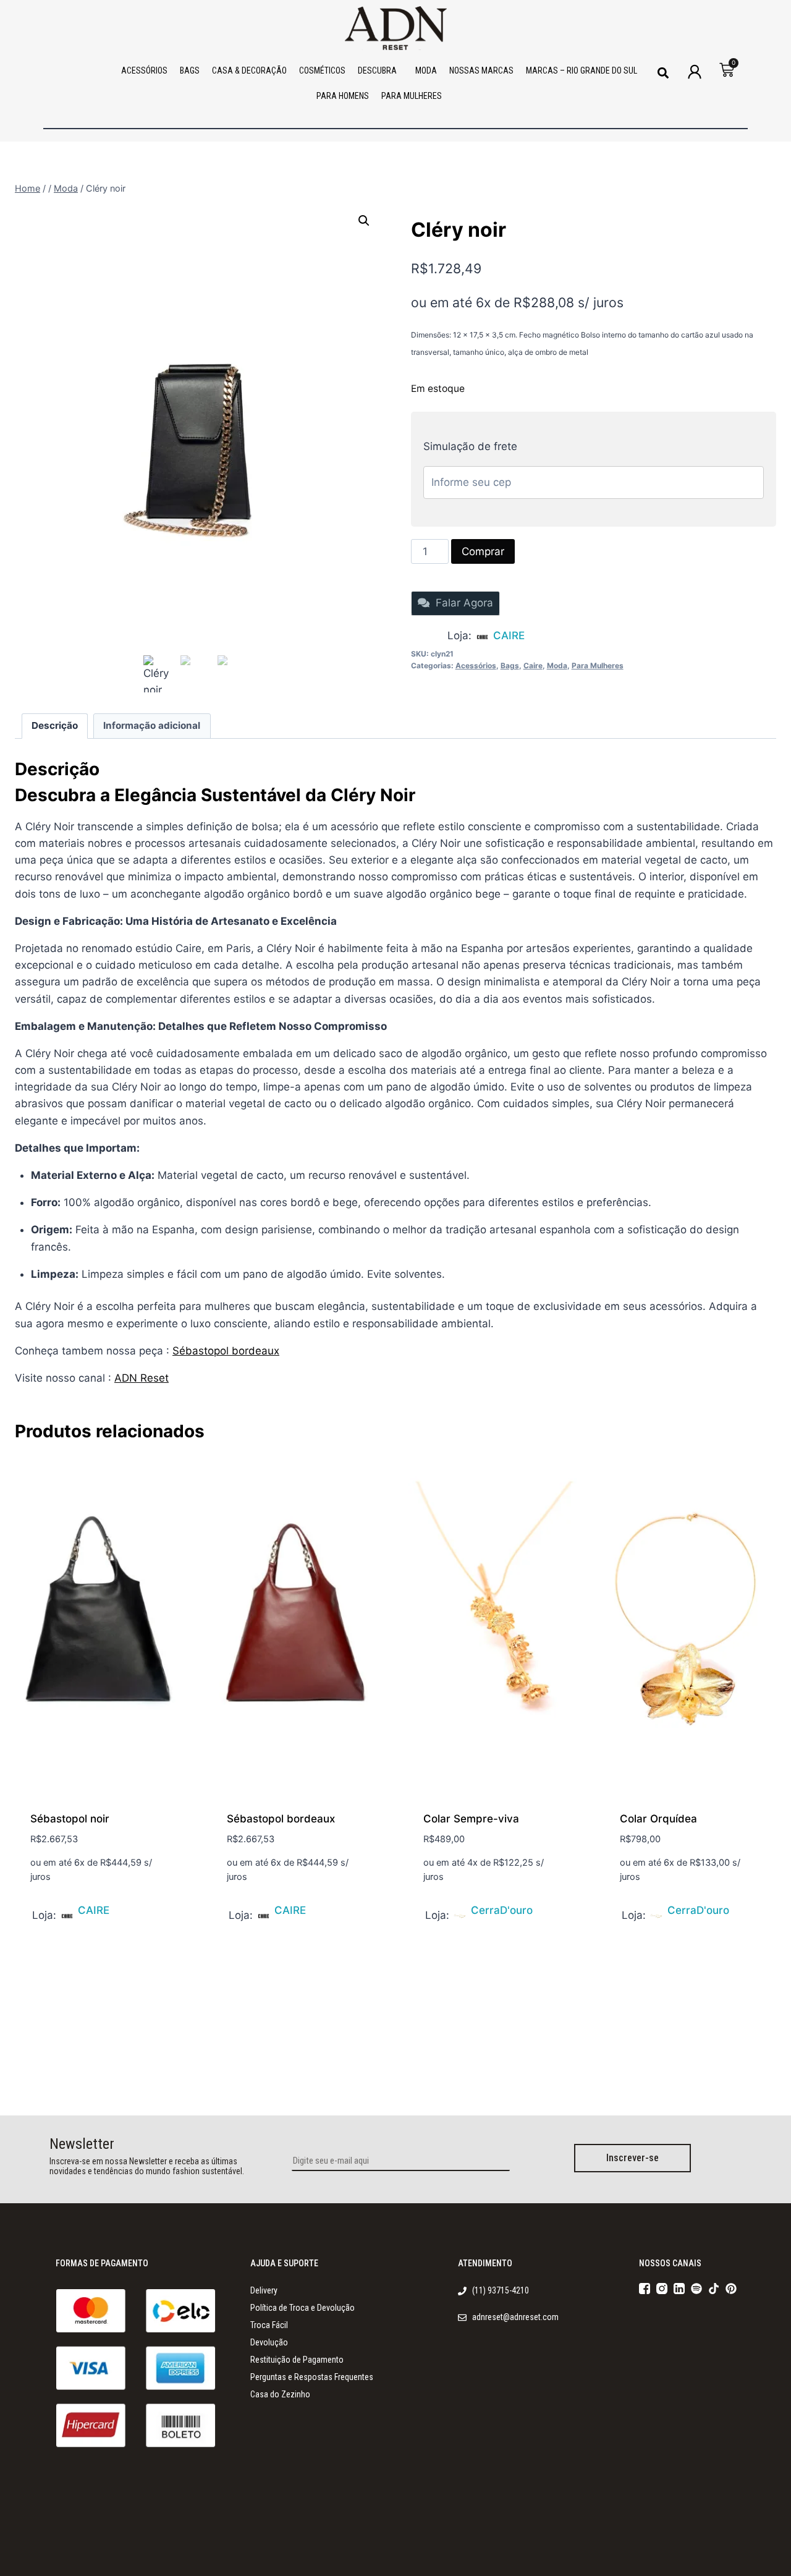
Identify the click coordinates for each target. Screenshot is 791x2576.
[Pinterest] (731, 2289)
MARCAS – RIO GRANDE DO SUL (582, 70)
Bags (510, 665)
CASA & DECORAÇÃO (249, 70)
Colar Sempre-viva (471, 1819)
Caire (533, 665)
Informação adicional (152, 725)
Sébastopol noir (70, 1819)
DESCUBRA (377, 70)
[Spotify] (696, 2289)
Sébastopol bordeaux (226, 1351)
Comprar (483, 551)
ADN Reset (142, 1378)
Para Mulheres (598, 665)
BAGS (190, 70)
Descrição (55, 725)
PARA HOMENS (343, 96)
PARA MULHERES (412, 96)
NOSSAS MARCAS (481, 70)
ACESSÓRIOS (144, 70)
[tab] (55, 726)
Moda (557, 665)
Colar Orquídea (658, 1819)
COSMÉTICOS (322, 70)
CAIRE (509, 635)
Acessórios (476, 665)
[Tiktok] (714, 2289)
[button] (663, 73)
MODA (426, 70)
